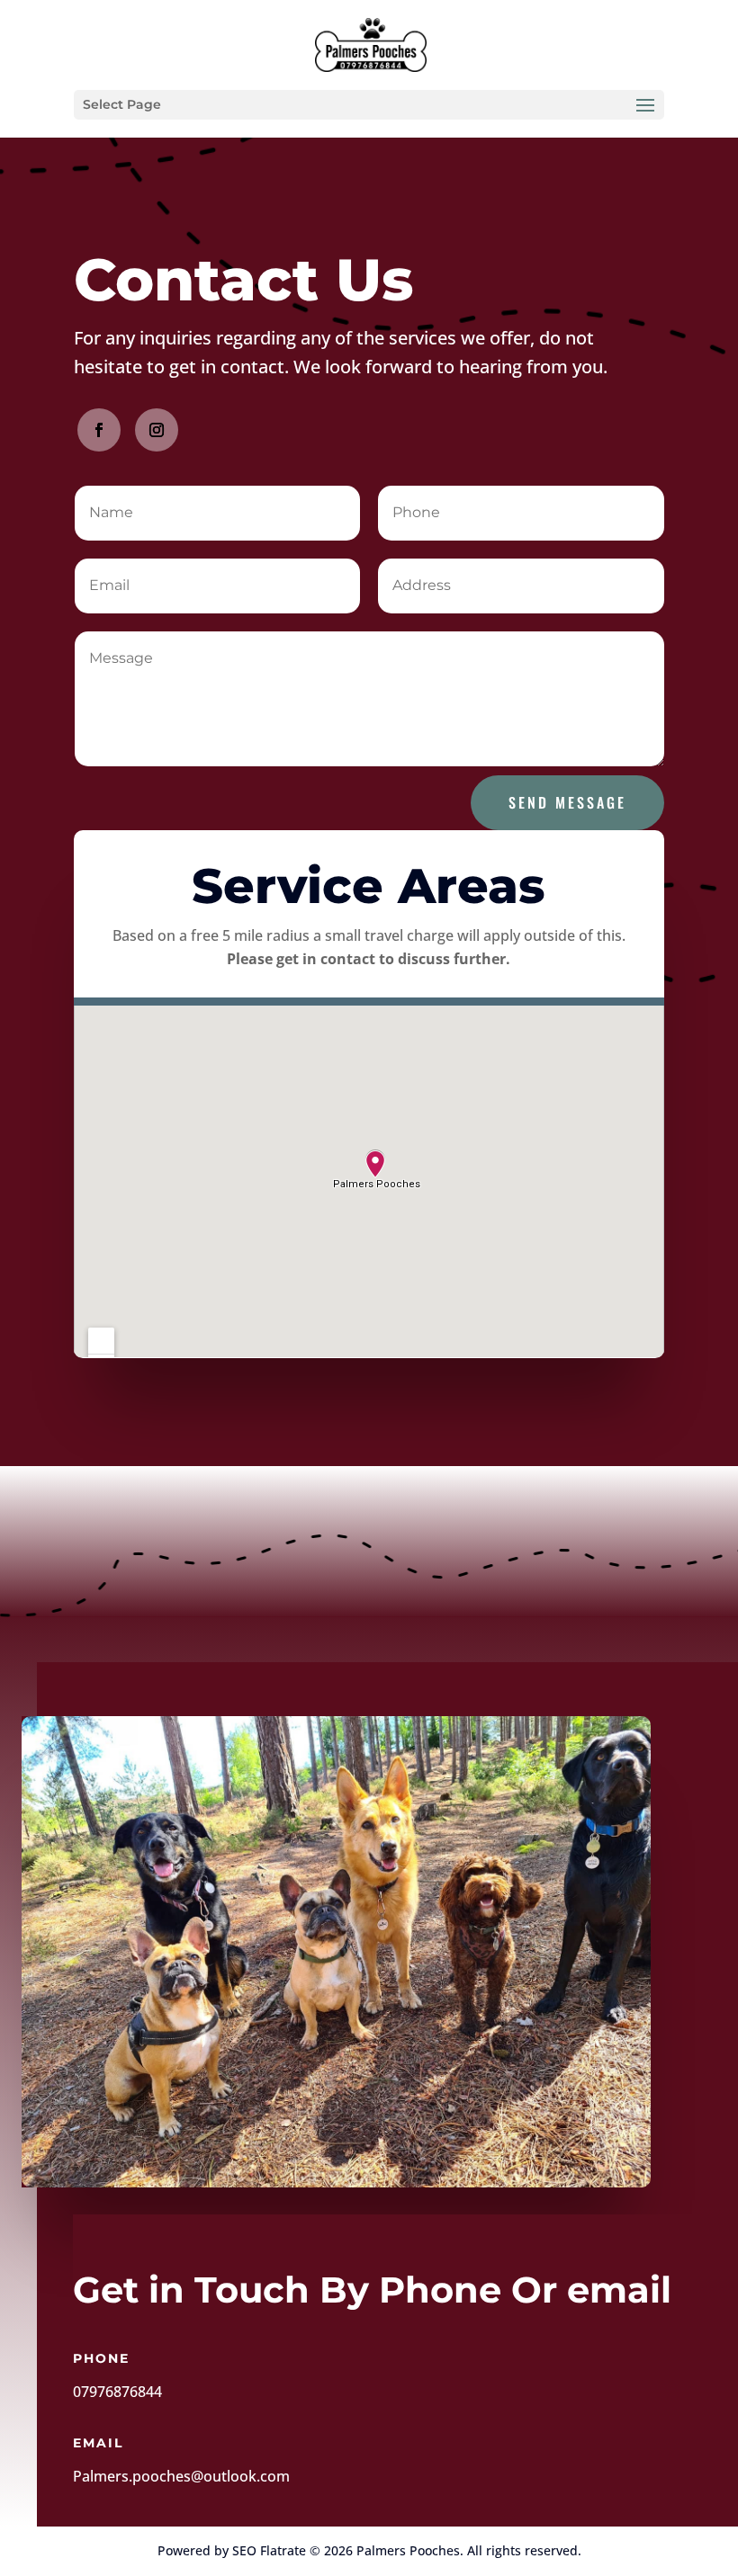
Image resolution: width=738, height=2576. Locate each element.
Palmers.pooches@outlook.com (181, 2476)
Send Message (567, 802)
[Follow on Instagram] (157, 430)
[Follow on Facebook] (99, 430)
